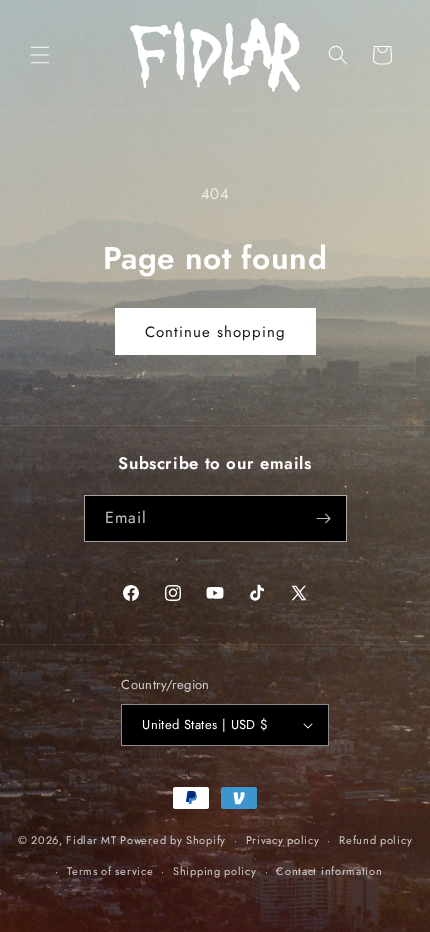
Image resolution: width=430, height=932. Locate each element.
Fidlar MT (91, 840)
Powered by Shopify (173, 840)
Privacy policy (283, 840)
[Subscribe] (324, 518)
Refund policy (375, 840)
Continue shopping (215, 332)
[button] (40, 55)
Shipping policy (215, 871)
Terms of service (110, 871)
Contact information (329, 871)
